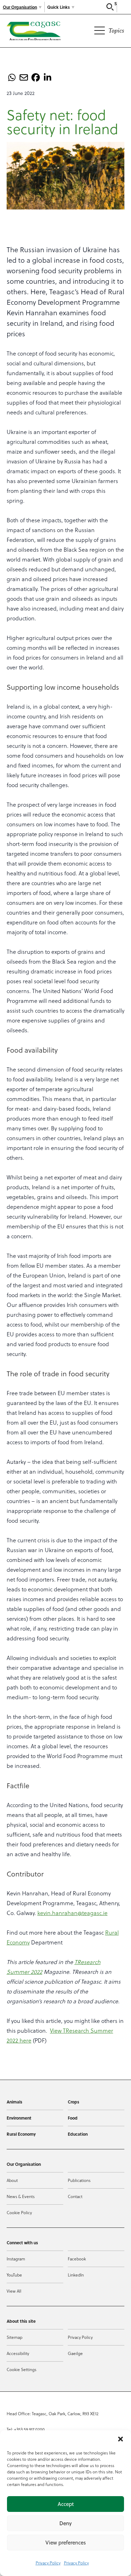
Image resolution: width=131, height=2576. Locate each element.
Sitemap (14, 2337)
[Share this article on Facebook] (36, 77)
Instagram (16, 2259)
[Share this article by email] (24, 77)
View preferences (66, 2543)
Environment (19, 2118)
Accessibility (18, 2353)
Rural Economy (21, 2134)
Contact (75, 2196)
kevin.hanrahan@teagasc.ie (72, 1913)
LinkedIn (76, 2275)
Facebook (77, 2259)
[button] (121, 2439)
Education (78, 2134)
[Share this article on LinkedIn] (48, 77)
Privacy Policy (48, 2563)
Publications (79, 2180)
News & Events (21, 2196)
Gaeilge (75, 2353)
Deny (65, 2523)
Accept (66, 2504)
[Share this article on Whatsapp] (12, 77)
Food (73, 2118)
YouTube (14, 2275)
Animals (14, 2102)
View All (14, 2291)
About (12, 2180)
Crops (74, 2102)
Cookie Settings (21, 2369)
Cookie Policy (19, 2212)
